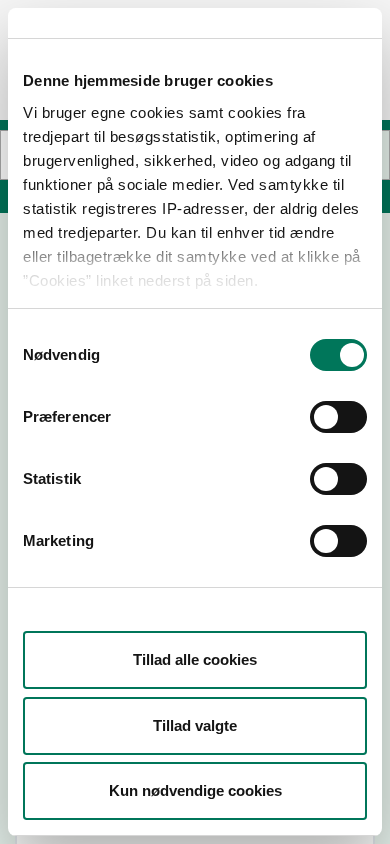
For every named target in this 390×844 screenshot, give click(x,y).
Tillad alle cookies (195, 659)
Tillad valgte (195, 725)
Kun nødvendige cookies (195, 790)
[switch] (338, 417)
